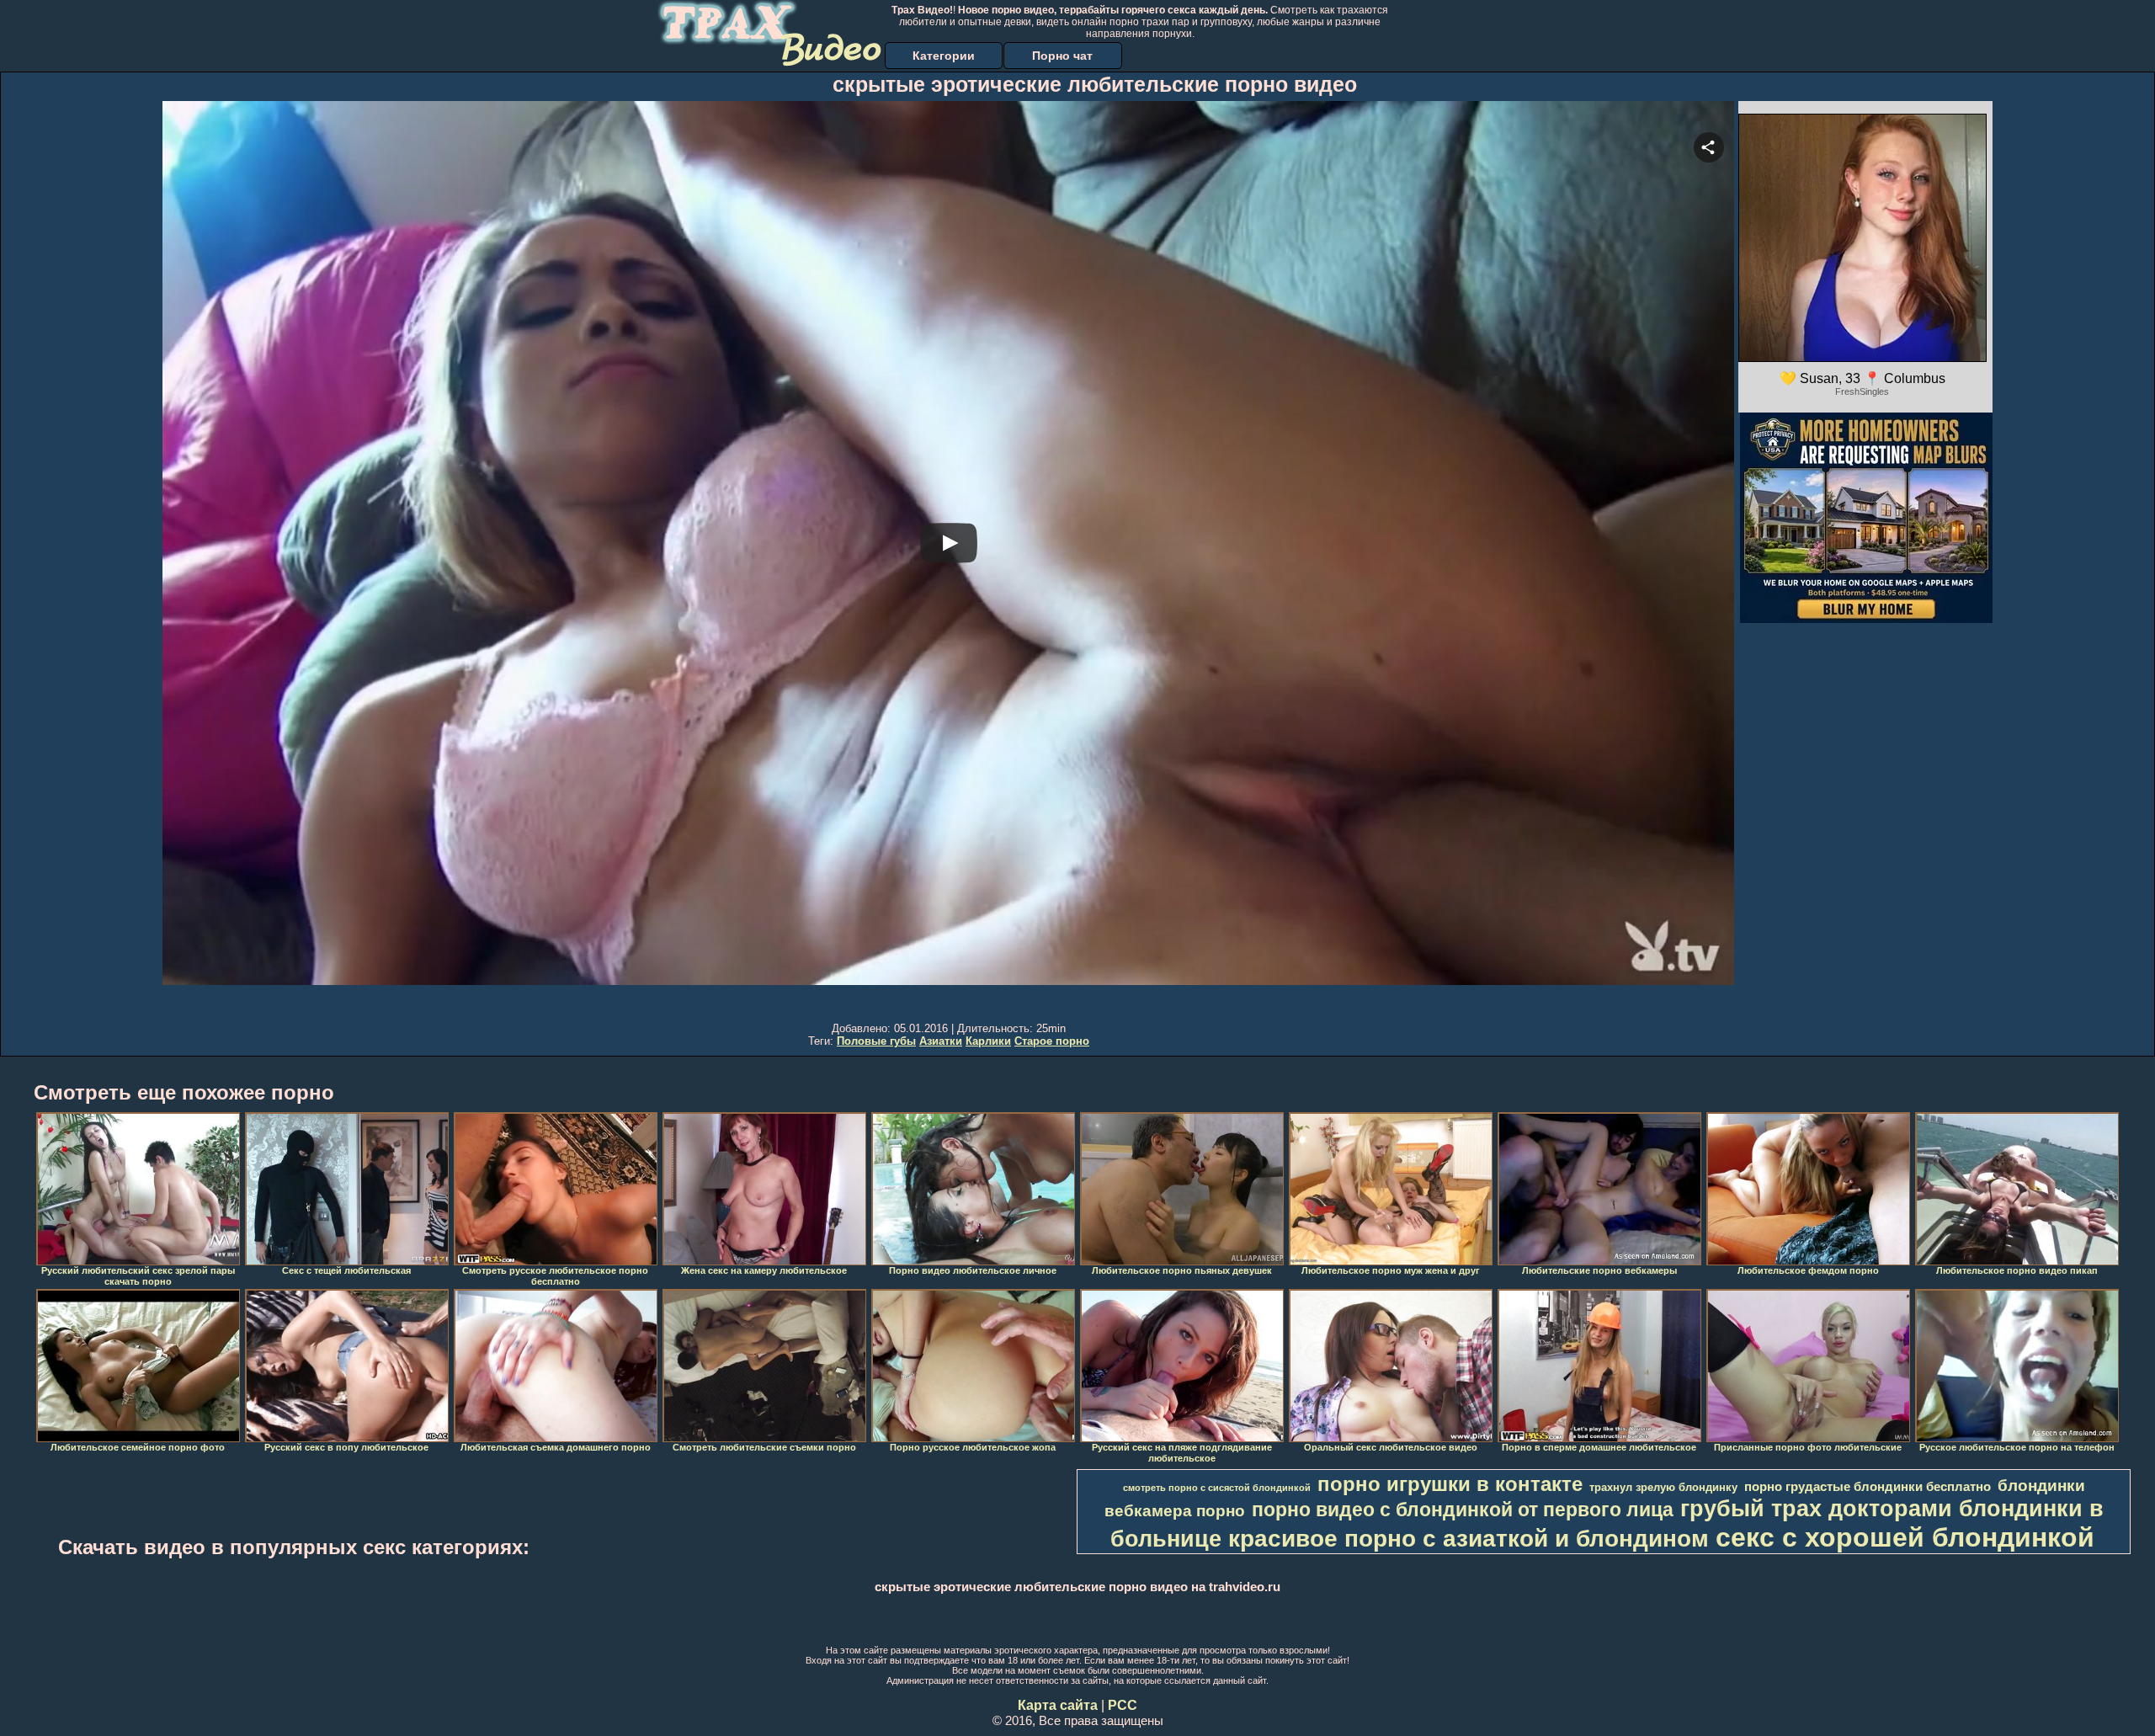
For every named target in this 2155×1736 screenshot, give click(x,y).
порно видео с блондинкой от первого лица (1463, 1510)
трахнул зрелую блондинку (1663, 1487)
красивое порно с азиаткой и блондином (1469, 1539)
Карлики (988, 1041)
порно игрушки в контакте (1450, 1484)
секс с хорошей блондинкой (1905, 1537)
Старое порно (1052, 1041)
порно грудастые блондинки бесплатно (1868, 1487)
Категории (944, 56)
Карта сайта (1058, 1705)
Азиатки (941, 1041)
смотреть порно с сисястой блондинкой (1217, 1488)
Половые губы (876, 1041)
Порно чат (1062, 56)
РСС (1123, 1705)
